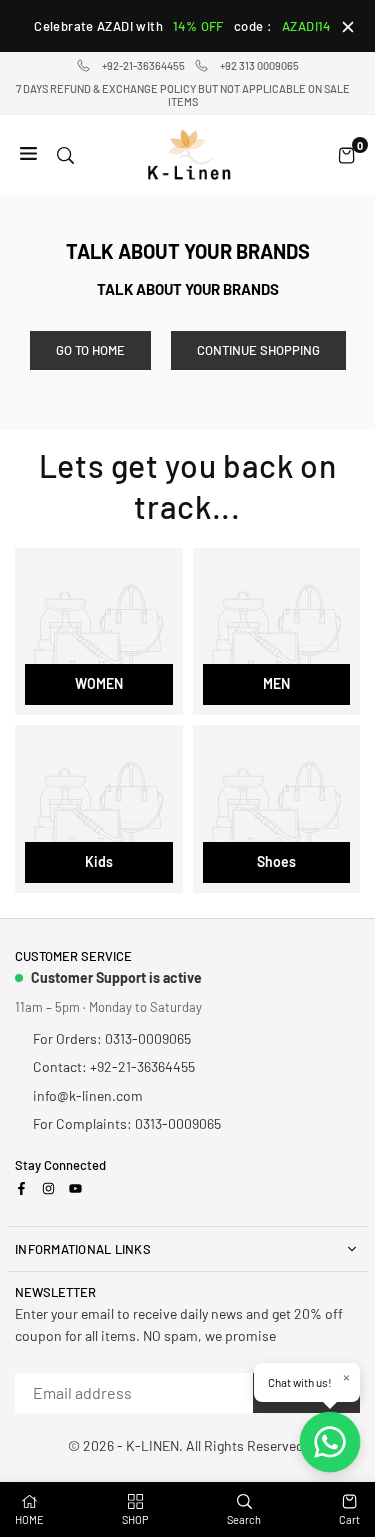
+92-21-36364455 (143, 65)
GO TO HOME (90, 350)
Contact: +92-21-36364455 (114, 1066)
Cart (349, 1519)
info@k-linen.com (88, 1095)
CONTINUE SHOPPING (258, 350)
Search (244, 1519)
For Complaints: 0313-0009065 (127, 1123)
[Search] (65, 154)
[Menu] (28, 154)
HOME (29, 1519)
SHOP (135, 1519)
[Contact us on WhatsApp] (330, 1442)
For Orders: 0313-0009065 (112, 1038)
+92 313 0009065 (259, 65)
